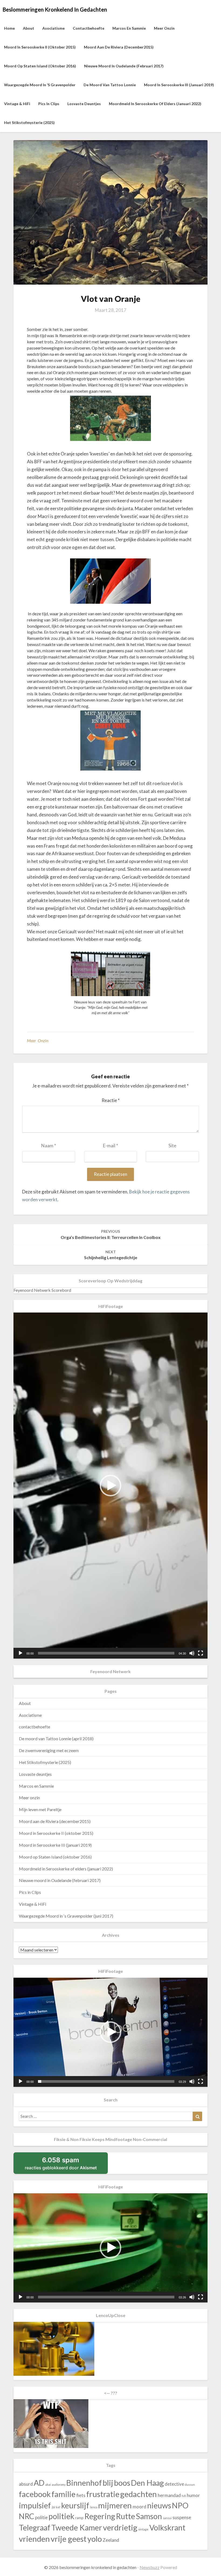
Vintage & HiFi (17, 104)
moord (139, 2507)
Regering (100, 2516)
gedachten (139, 2494)
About (29, 28)
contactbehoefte (89, 28)
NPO (180, 2505)
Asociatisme (53, 28)
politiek (61, 2516)
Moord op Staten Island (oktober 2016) (40, 66)
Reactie (111, 1100)
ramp (79, 2518)
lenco (94, 2507)
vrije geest (69, 2539)
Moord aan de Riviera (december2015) (119, 47)
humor (193, 2495)
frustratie (103, 2494)
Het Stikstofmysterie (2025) (29, 122)
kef (58, 2507)
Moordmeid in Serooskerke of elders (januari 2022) (155, 104)
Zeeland (111, 2540)
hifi (184, 2496)
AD (39, 2483)
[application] (110, 1485)
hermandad (169, 2495)
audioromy (59, 2485)
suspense (182, 2517)
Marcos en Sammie (129, 28)
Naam (49, 1146)
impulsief (35, 2505)
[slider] (106, 1653)
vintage (143, 2529)
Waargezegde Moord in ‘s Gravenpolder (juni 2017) (66, 1916)
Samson (149, 2516)
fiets (81, 2495)
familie (63, 2494)
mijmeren (115, 2505)
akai (48, 2485)
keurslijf (75, 2505)
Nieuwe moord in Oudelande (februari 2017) (124, 66)
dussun (190, 2485)
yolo (95, 2539)
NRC (27, 2516)
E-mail (110, 1146)
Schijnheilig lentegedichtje (111, 1255)
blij (108, 2483)
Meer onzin (164, 28)
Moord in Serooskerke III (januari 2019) (179, 85)
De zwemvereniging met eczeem (49, 1750)
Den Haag (147, 2483)
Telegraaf (35, 2527)
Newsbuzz (150, 2567)
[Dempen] (192, 1653)
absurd (26, 2484)
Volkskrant (167, 2527)
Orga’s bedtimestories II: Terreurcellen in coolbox (111, 1234)
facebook (35, 2494)
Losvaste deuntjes (84, 104)
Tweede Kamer (77, 2527)
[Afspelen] (20, 1653)
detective (174, 2484)
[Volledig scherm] (201, 1653)
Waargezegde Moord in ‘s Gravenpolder (40, 85)
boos (122, 2483)
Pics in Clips (49, 104)
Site (172, 1146)
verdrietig (120, 2527)
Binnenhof (84, 2483)
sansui (167, 2518)
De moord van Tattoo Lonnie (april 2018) (56, 1738)
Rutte (125, 2516)
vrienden (34, 2539)
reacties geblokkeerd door (66, 2165)
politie (41, 2517)
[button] (110, 1486)
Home (9, 28)
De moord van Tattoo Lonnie (110, 85)
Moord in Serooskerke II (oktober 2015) (40, 47)
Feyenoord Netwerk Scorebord (42, 1290)
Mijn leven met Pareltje (40, 1809)
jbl (53, 2507)
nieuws (159, 2505)
